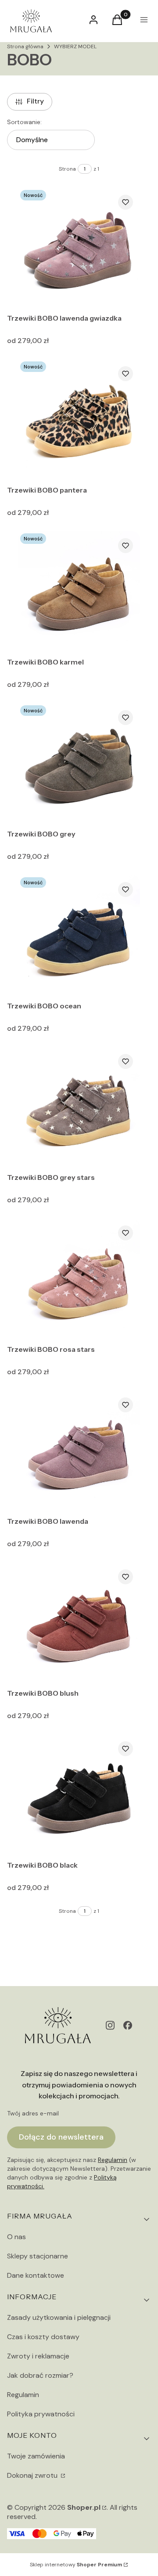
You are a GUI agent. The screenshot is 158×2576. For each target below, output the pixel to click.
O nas (16, 2237)
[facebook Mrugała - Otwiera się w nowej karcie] (128, 2025)
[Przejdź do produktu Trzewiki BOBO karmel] (79, 592)
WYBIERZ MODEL (75, 46)
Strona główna (25, 46)
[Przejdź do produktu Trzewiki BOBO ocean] (79, 936)
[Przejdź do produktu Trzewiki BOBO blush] (79, 1624)
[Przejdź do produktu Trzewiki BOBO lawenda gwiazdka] (79, 249)
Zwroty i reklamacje (38, 2356)
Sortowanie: (24, 122)
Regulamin (113, 2160)
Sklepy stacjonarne (38, 2256)
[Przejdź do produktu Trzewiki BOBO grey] (79, 764)
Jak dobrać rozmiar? (40, 2375)
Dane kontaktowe (36, 2275)
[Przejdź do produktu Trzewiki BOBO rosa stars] (79, 1280)
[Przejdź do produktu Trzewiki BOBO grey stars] (79, 1108)
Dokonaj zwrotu (33, 2475)
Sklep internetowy (76, 2565)
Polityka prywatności (41, 2414)
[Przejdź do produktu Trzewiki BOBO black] (79, 1795)
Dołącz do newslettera (61, 2137)
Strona (67, 169)
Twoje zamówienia (36, 2456)
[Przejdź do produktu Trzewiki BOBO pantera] (79, 420)
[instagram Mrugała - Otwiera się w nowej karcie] (110, 2025)
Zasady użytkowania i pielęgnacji (59, 2317)
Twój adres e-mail (33, 2113)
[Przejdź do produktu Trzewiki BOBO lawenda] (79, 1452)
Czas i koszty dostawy (43, 2337)
